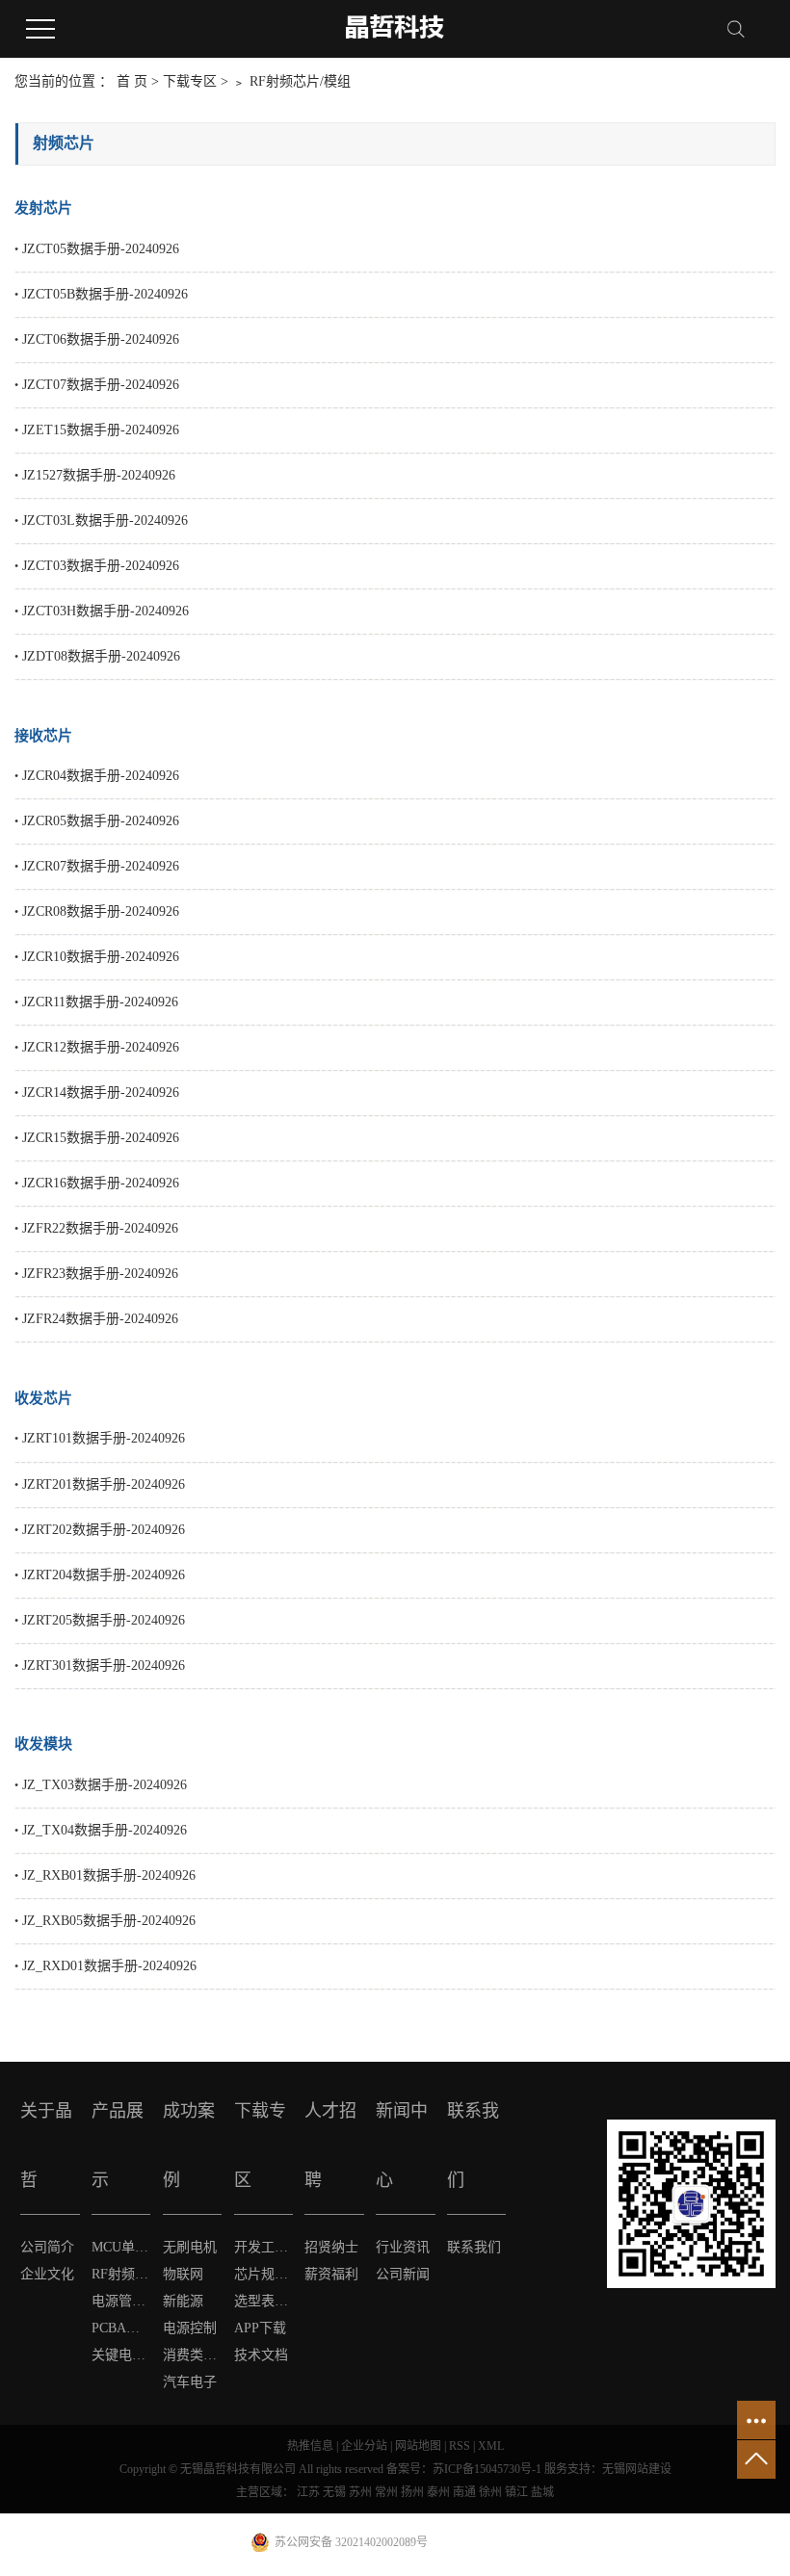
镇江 (516, 2492)
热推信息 (310, 2446)
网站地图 (418, 2446)
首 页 (132, 81)
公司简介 (47, 2247)
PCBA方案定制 (121, 2328)
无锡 (334, 2492)
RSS (460, 2446)
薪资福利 (331, 2274)
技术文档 (261, 2355)
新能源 (183, 2301)
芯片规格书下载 (264, 2274)
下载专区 (192, 81)
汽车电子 (190, 2382)
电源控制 (190, 2328)
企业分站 (364, 2446)
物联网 (183, 2274)
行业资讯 (403, 2247)
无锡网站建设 (637, 2469)
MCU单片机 (121, 2247)
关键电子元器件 (121, 2355)
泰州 (438, 2492)
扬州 (412, 2492)
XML (491, 2446)
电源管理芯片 (121, 2301)
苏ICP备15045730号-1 (487, 2469)
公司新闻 (403, 2274)
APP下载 (260, 2328)
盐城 (542, 2492)
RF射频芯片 (121, 2274)
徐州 (490, 2492)
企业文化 (47, 2274)
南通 (464, 2492)
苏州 (360, 2492)
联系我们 (474, 2247)
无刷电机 (190, 2247)
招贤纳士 (331, 2247)
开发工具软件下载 (264, 2247)
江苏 (308, 2492)
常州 (386, 2492)
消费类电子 (193, 2355)
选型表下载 (264, 2301)
